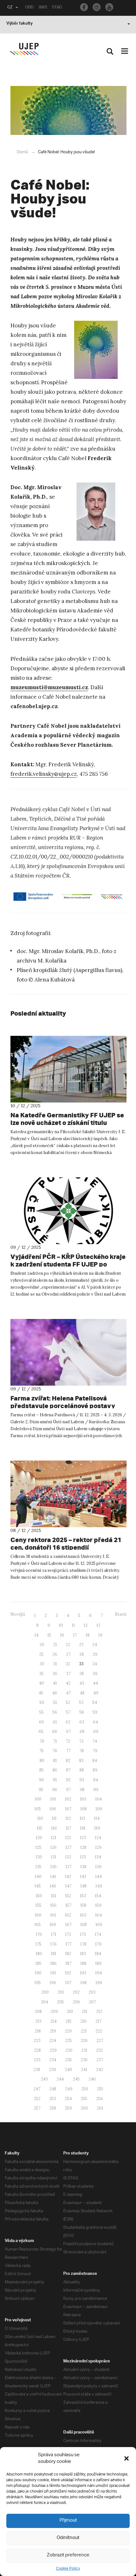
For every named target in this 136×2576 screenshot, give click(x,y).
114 (97, 1818)
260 (84, 2108)
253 (53, 2099)
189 (98, 1963)
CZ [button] (10, 8)
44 (96, 1683)
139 (98, 1867)
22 (68, 1645)
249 (69, 2089)
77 (68, 1751)
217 (99, 2021)
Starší (121, 1614)
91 (55, 1780)
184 (98, 1954)
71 (55, 1741)
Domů (22, 152)
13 (98, 1625)
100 (38, 1799)
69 (96, 1732)
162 (68, 1915)
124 (98, 1838)
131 (54, 1857)
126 (53, 1847)
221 (84, 2031)
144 (99, 1877)
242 (100, 2070)
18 (88, 1635)
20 (42, 1645)
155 (38, 1905)
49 (96, 1693)
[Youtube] (109, 7)
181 (54, 1954)
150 (39, 1896)
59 (95, 1712)
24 (95, 1645)
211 (85, 2011)
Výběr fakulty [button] (19, 24)
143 (83, 1877)
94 (96, 1780)
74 (95, 1741)
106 (53, 1809)
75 (41, 1751)
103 (83, 1799)
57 (68, 1712)
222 (99, 2031)
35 (41, 1674)
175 (38, 1944)
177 (68, 1944)
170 (39, 1934)
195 (38, 1983)
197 (68, 1983)
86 (55, 1770)
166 (53, 1925)
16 (62, 1635)
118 (83, 1828)
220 (68, 2031)
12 (86, 1625)
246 (92, 2079)
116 (54, 1828)
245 (76, 2079)
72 (68, 1741)
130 (39, 1857)
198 (83, 1983)
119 (97, 1828)
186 (53, 1963)
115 (40, 1828)
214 (53, 2021)
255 (84, 2099)
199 (99, 1983)
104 (99, 1799)
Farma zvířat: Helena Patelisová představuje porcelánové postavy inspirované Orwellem (63, 1406)
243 (44, 2079)
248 (53, 2089)
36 (55, 1674)
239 (53, 2070)
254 (68, 2099)
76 (55, 1751)
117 (68, 1828)
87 (68, 1770)
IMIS (43, 8)
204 (44, 2002)
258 (53, 2108)
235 (68, 2060)
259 (68, 2108)
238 (37, 2070)
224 (53, 2041)
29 (95, 1654)
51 (55, 1702)
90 (41, 1780)
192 (68, 1973)
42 (68, 1683)
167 (68, 1925)
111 (54, 1818)
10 (61, 1625)
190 (38, 1973)
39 (95, 1674)
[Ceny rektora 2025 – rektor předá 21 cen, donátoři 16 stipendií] (68, 1494)
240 (68, 2070)
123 (83, 1838)
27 (68, 1654)
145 (38, 1886)
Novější (18, 1614)
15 (49, 1635)
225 (68, 2041)
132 (68, 1857)
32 (68, 1664)
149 (99, 1886)
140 (38, 1877)
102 (68, 1799)
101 (53, 1799)
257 (37, 2108)
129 (98, 1847)
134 (98, 1857)
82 (68, 1761)
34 (95, 1664)
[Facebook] (84, 7)
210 (70, 2011)
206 (76, 2002)
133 (83, 1857)
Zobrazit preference (68, 2555)
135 (38, 1867)
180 (39, 1954)
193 (83, 1973)
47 (68, 1693)
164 (99, 1915)
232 (99, 2050)
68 (82, 1732)
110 (40, 1818)
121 (54, 1838)
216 (83, 2021)
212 (99, 2011)
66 (55, 1732)
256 (100, 2099)
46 (55, 1693)
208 (38, 2011)
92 (68, 1780)
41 (55, 1683)
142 (68, 1877)
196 (53, 1983)
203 (92, 1992)
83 (81, 1761)
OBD (29, 8)
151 (54, 1896)
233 (37, 2060)
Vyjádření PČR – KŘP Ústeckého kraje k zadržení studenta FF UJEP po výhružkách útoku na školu (68, 1264)
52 (68, 1702)
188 (83, 1963)
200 (45, 1992)
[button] (127, 2458)
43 (82, 1683)
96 (55, 1790)
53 (81, 1702)
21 (55, 1645)
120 (39, 1838)
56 (55, 1712)
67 (68, 1732)
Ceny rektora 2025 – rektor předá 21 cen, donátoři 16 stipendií (66, 1543)
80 (42, 1761)
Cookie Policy (68, 2569)
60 (41, 1722)
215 (68, 2021)
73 (81, 1741)
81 (55, 1761)
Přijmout (68, 2521)
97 (68, 1790)
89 (95, 1770)
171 (54, 1934)
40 (41, 1683)
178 (83, 1944)
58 (82, 1712)
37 (68, 1674)
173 (83, 1934)
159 (98, 1905)
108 (83, 1809)
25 (41, 1654)
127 (68, 1847)
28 (82, 1654)
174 (98, 1934)
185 (38, 1963)
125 (38, 1847)
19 (100, 1635)
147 (68, 1886)
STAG (57, 8)
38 (82, 1674)
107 (68, 1809)
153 (83, 1896)
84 (95, 1761)
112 (68, 1818)
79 (95, 1751)
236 (84, 2060)
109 (99, 1809)
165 (38, 1925)
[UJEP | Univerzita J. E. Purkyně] (24, 49)
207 (92, 2002)
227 (100, 2041)
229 (53, 2050)
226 (84, 2041)
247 (37, 2089)
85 (41, 1770)
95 (41, 1790)
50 (42, 1702)
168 (83, 1925)
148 (83, 1886)
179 (98, 1944)
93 (82, 1780)
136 (53, 1867)
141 (53, 1877)
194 (99, 1973)
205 (60, 2002)
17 (75, 1635)
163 (83, 1915)
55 (41, 1712)
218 (38, 2031)
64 (96, 1722)
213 (38, 2021)
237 (100, 2060)
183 (83, 1954)
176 (53, 1944)
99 (96, 1790)
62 (68, 1722)
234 (53, 2060)
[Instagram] (97, 7)
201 (61, 1992)
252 (37, 2099)
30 (42, 1664)
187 (68, 1963)
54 (95, 1702)
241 (84, 2070)
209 (54, 2011)
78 (82, 1751)
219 (53, 2031)
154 (98, 1896)
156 (53, 1905)
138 (83, 1867)
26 (55, 1654)
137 (68, 1867)
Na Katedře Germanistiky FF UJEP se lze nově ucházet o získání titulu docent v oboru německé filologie (67, 1123)
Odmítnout (68, 2538)
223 (37, 2041)
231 (84, 2050)
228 (37, 2050)
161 (53, 1915)
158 (83, 1905)
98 (82, 1790)
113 (82, 1818)
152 (68, 1896)
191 (53, 1973)
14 (37, 1635)
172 (68, 1934)
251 (100, 2089)
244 (60, 2079)
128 (83, 1847)
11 (73, 1625)
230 (69, 2050)
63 (82, 1722)
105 (38, 1809)
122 (68, 1838)
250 (85, 2089)
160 (38, 1915)
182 (68, 1954)
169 (99, 1925)
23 (81, 1645)
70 (42, 1741)
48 (82, 1693)
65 (41, 1732)
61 (55, 1722)
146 (53, 1886)
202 (76, 1992)
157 (68, 1905)
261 (100, 2108)
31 (55, 1664)
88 (82, 1770)
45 (41, 1693)
